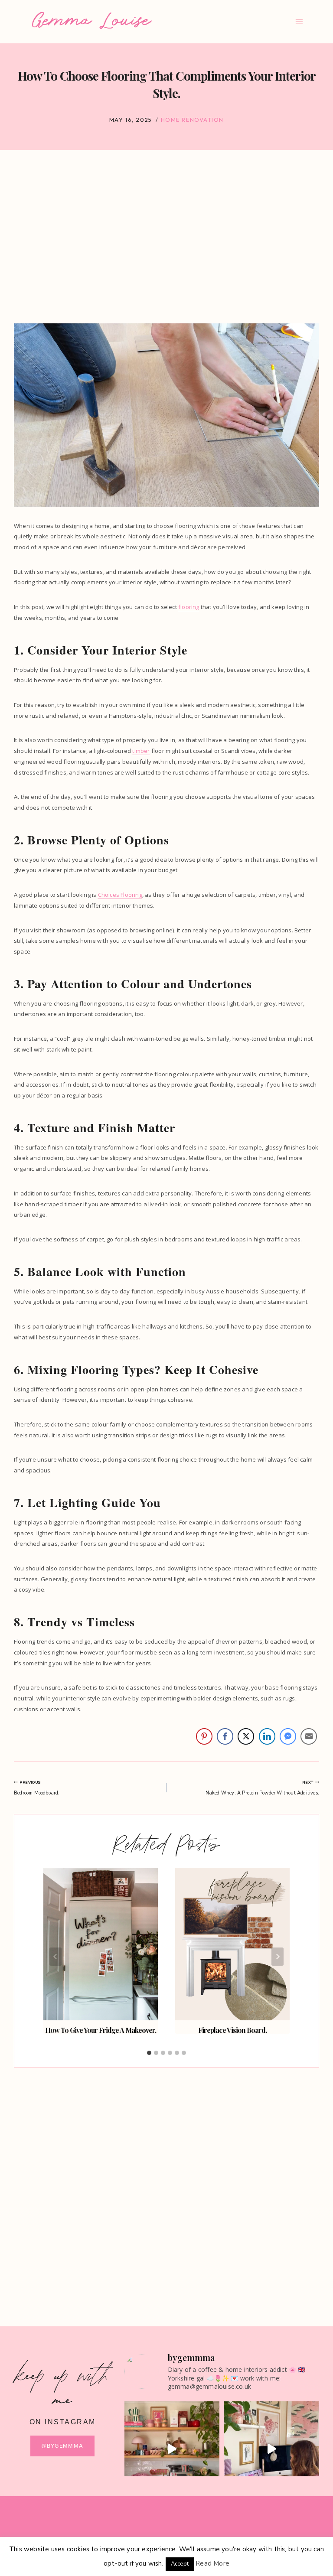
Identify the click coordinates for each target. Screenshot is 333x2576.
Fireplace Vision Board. (232, 2030)
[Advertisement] (166, 242)
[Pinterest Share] (204, 1736)
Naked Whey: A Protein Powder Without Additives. (262, 1788)
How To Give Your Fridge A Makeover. (101, 2030)
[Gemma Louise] (92, 20)
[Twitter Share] (246, 1736)
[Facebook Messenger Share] (288, 1736)
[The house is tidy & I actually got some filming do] (271, 2449)
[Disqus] (166, 2185)
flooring (189, 607)
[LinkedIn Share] (267, 1736)
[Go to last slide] (55, 1957)
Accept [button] (180, 2564)
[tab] (149, 2053)
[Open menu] (299, 21)
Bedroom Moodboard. (37, 1788)
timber (141, 751)
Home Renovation (192, 120)
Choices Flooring (120, 895)
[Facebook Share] (225, 1736)
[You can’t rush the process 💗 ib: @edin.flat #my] (172, 2449)
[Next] (277, 1957)
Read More (212, 2563)
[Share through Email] (309, 1736)
